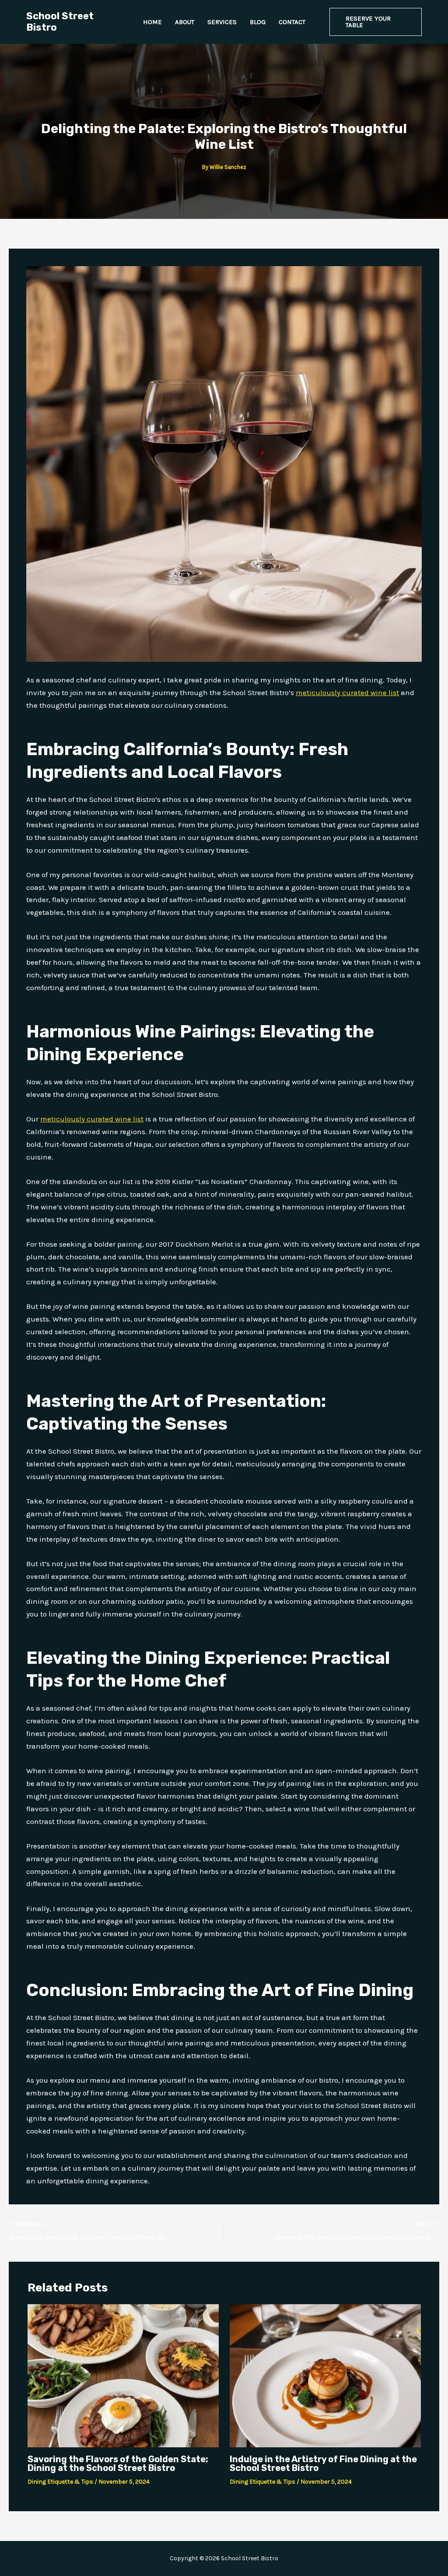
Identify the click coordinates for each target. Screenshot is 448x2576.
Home (152, 22)
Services (222, 22)
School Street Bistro (60, 22)
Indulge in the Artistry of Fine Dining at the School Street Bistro (323, 2464)
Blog (258, 22)
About (185, 22)
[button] (376, 22)
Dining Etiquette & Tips (60, 2482)
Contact (292, 22)
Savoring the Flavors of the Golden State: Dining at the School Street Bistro (118, 2464)
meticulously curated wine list (347, 692)
